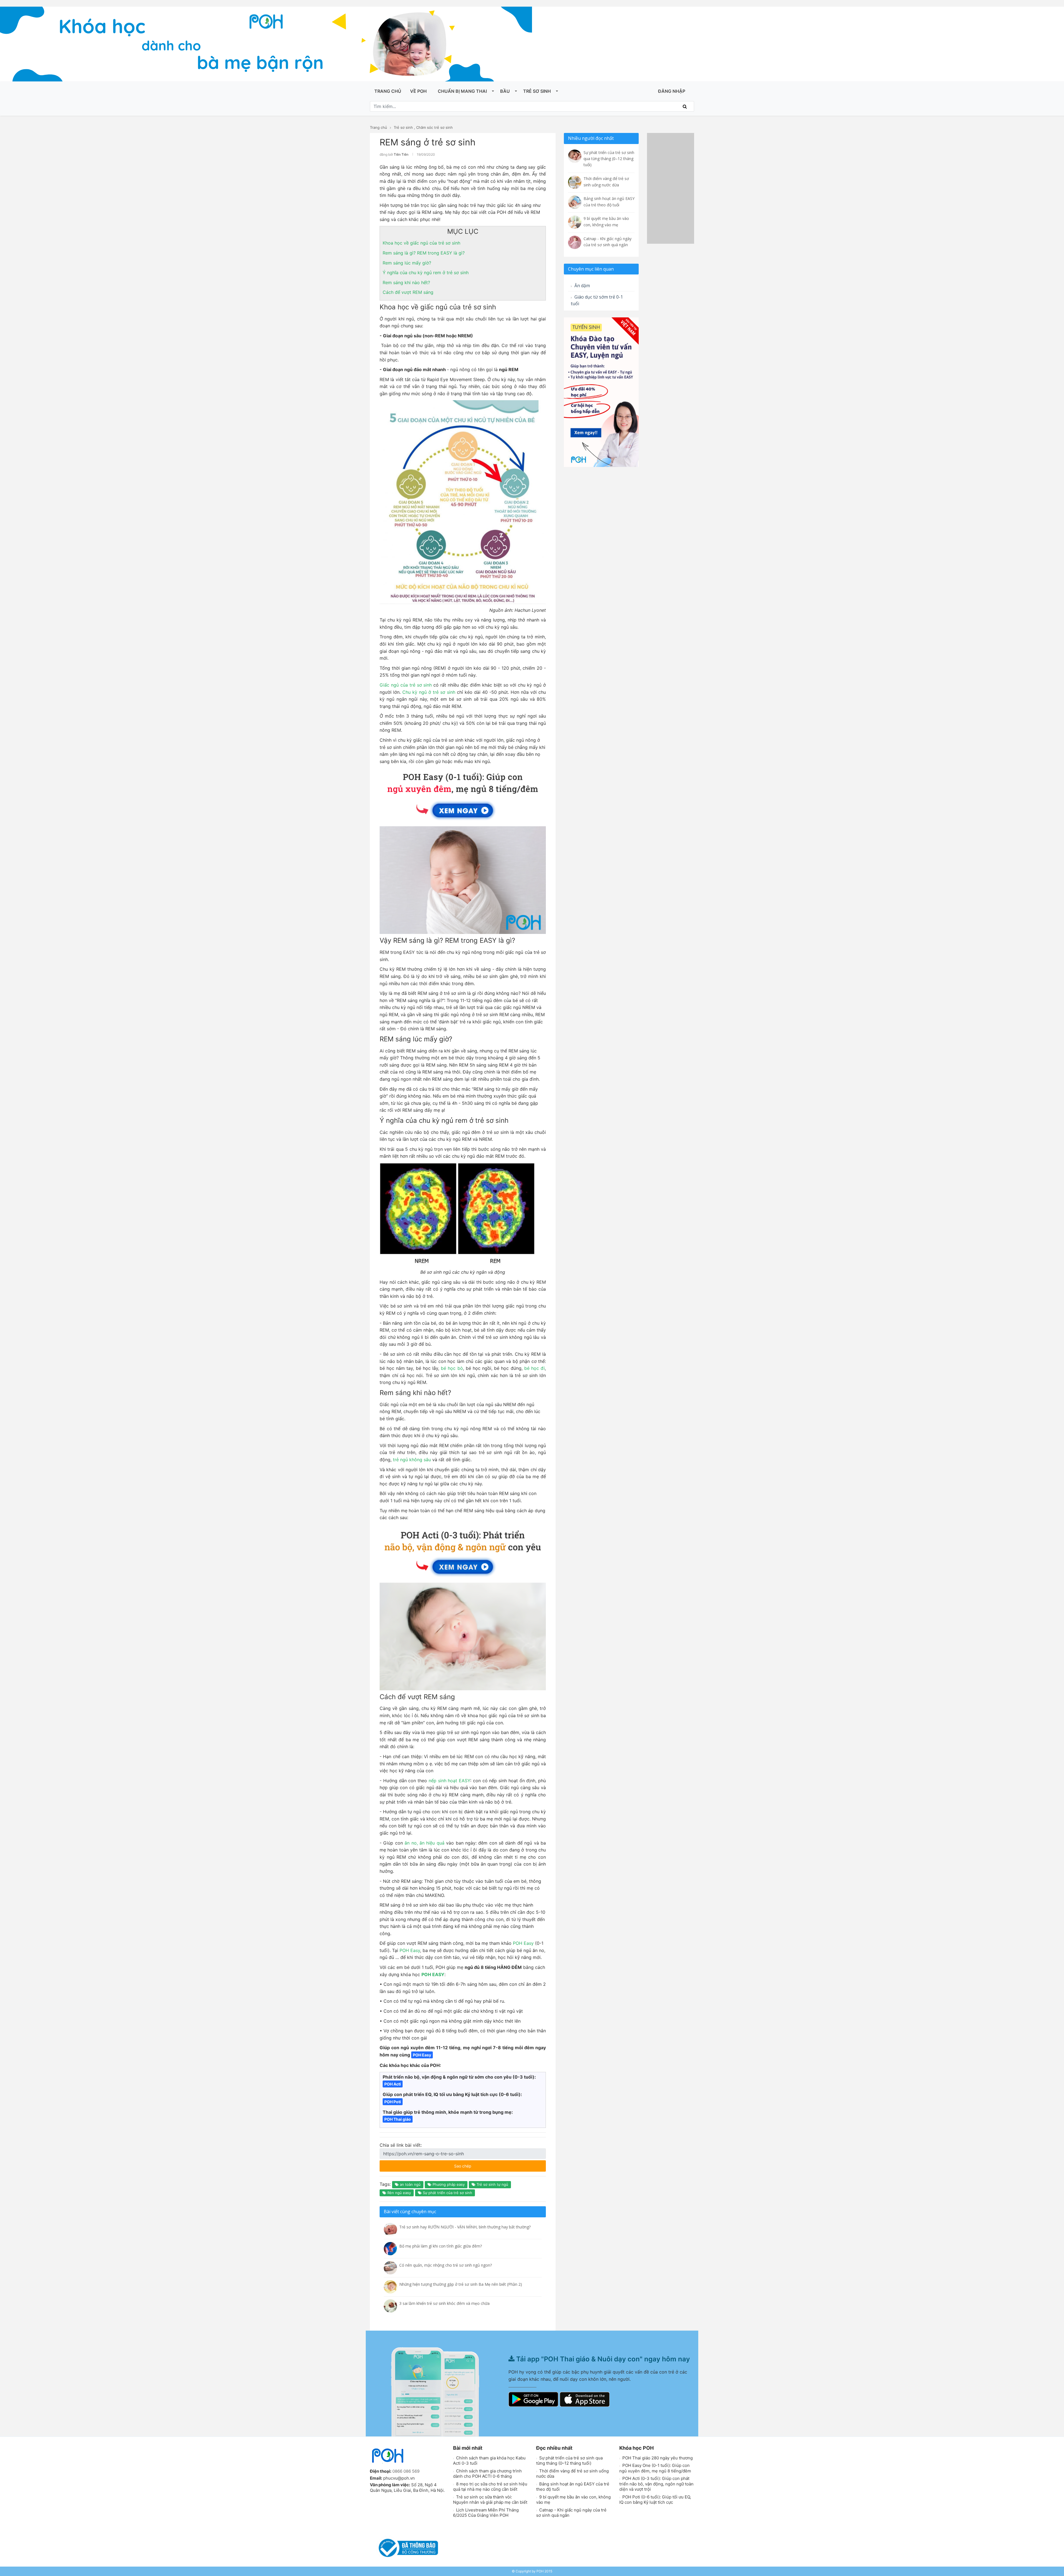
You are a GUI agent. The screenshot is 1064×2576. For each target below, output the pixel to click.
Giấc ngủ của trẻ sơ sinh (406, 685)
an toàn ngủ (410, 2184)
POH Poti (393, 2102)
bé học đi (534, 1368)
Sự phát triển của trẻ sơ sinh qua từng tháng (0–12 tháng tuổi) (569, 2461)
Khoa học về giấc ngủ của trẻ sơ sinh (421, 243)
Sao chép (479, 2164)
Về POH (418, 91)
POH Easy (524, 1943)
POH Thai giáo (398, 2119)
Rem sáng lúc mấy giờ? (407, 263)
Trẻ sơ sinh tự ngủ (492, 2184)
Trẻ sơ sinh (537, 91)
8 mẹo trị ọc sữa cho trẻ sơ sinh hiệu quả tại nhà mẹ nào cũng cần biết (490, 2487)
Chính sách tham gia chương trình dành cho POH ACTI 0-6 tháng (487, 2474)
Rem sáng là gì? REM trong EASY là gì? (424, 253)
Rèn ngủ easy (399, 2193)
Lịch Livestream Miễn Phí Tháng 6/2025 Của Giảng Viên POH (486, 2513)
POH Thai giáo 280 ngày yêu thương (657, 2458)
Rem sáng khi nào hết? (406, 282)
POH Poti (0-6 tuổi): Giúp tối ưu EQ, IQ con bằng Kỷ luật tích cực (655, 2500)
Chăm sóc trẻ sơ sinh (434, 127)
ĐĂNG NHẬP (672, 91)
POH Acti (393, 2084)
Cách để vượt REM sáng (408, 292)
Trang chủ (388, 91)
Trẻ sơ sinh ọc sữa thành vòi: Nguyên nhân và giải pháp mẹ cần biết (490, 2500)
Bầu (505, 91)
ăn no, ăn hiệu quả (424, 1843)
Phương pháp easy (448, 2184)
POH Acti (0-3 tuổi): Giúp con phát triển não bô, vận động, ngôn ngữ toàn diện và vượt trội (656, 2484)
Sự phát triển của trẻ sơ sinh (447, 2193)
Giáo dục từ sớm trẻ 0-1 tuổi (597, 300)
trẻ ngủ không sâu (412, 1460)
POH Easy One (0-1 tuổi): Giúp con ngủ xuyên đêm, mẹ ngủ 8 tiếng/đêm (655, 2468)
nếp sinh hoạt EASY (449, 1781)
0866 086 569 (406, 2471)
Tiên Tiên (401, 154)
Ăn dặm (582, 286)
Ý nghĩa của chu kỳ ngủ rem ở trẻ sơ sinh (426, 273)
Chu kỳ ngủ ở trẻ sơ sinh (429, 692)
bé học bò (452, 1368)
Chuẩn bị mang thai (462, 91)
